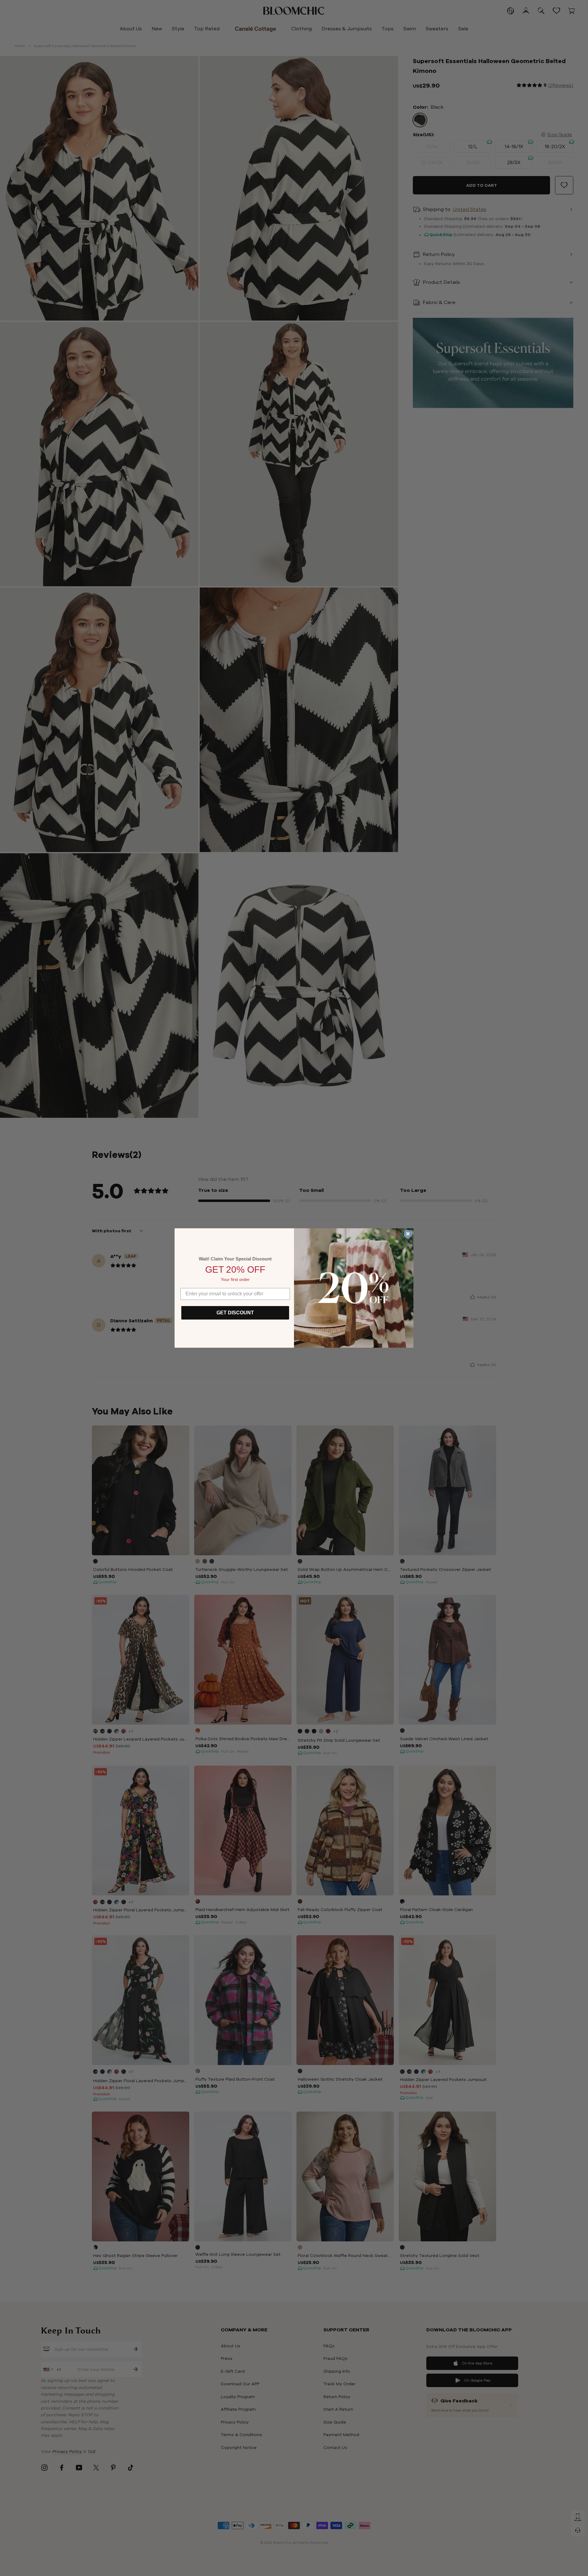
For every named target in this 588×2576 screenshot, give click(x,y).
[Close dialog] (408, 1234)
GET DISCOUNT (235, 1313)
